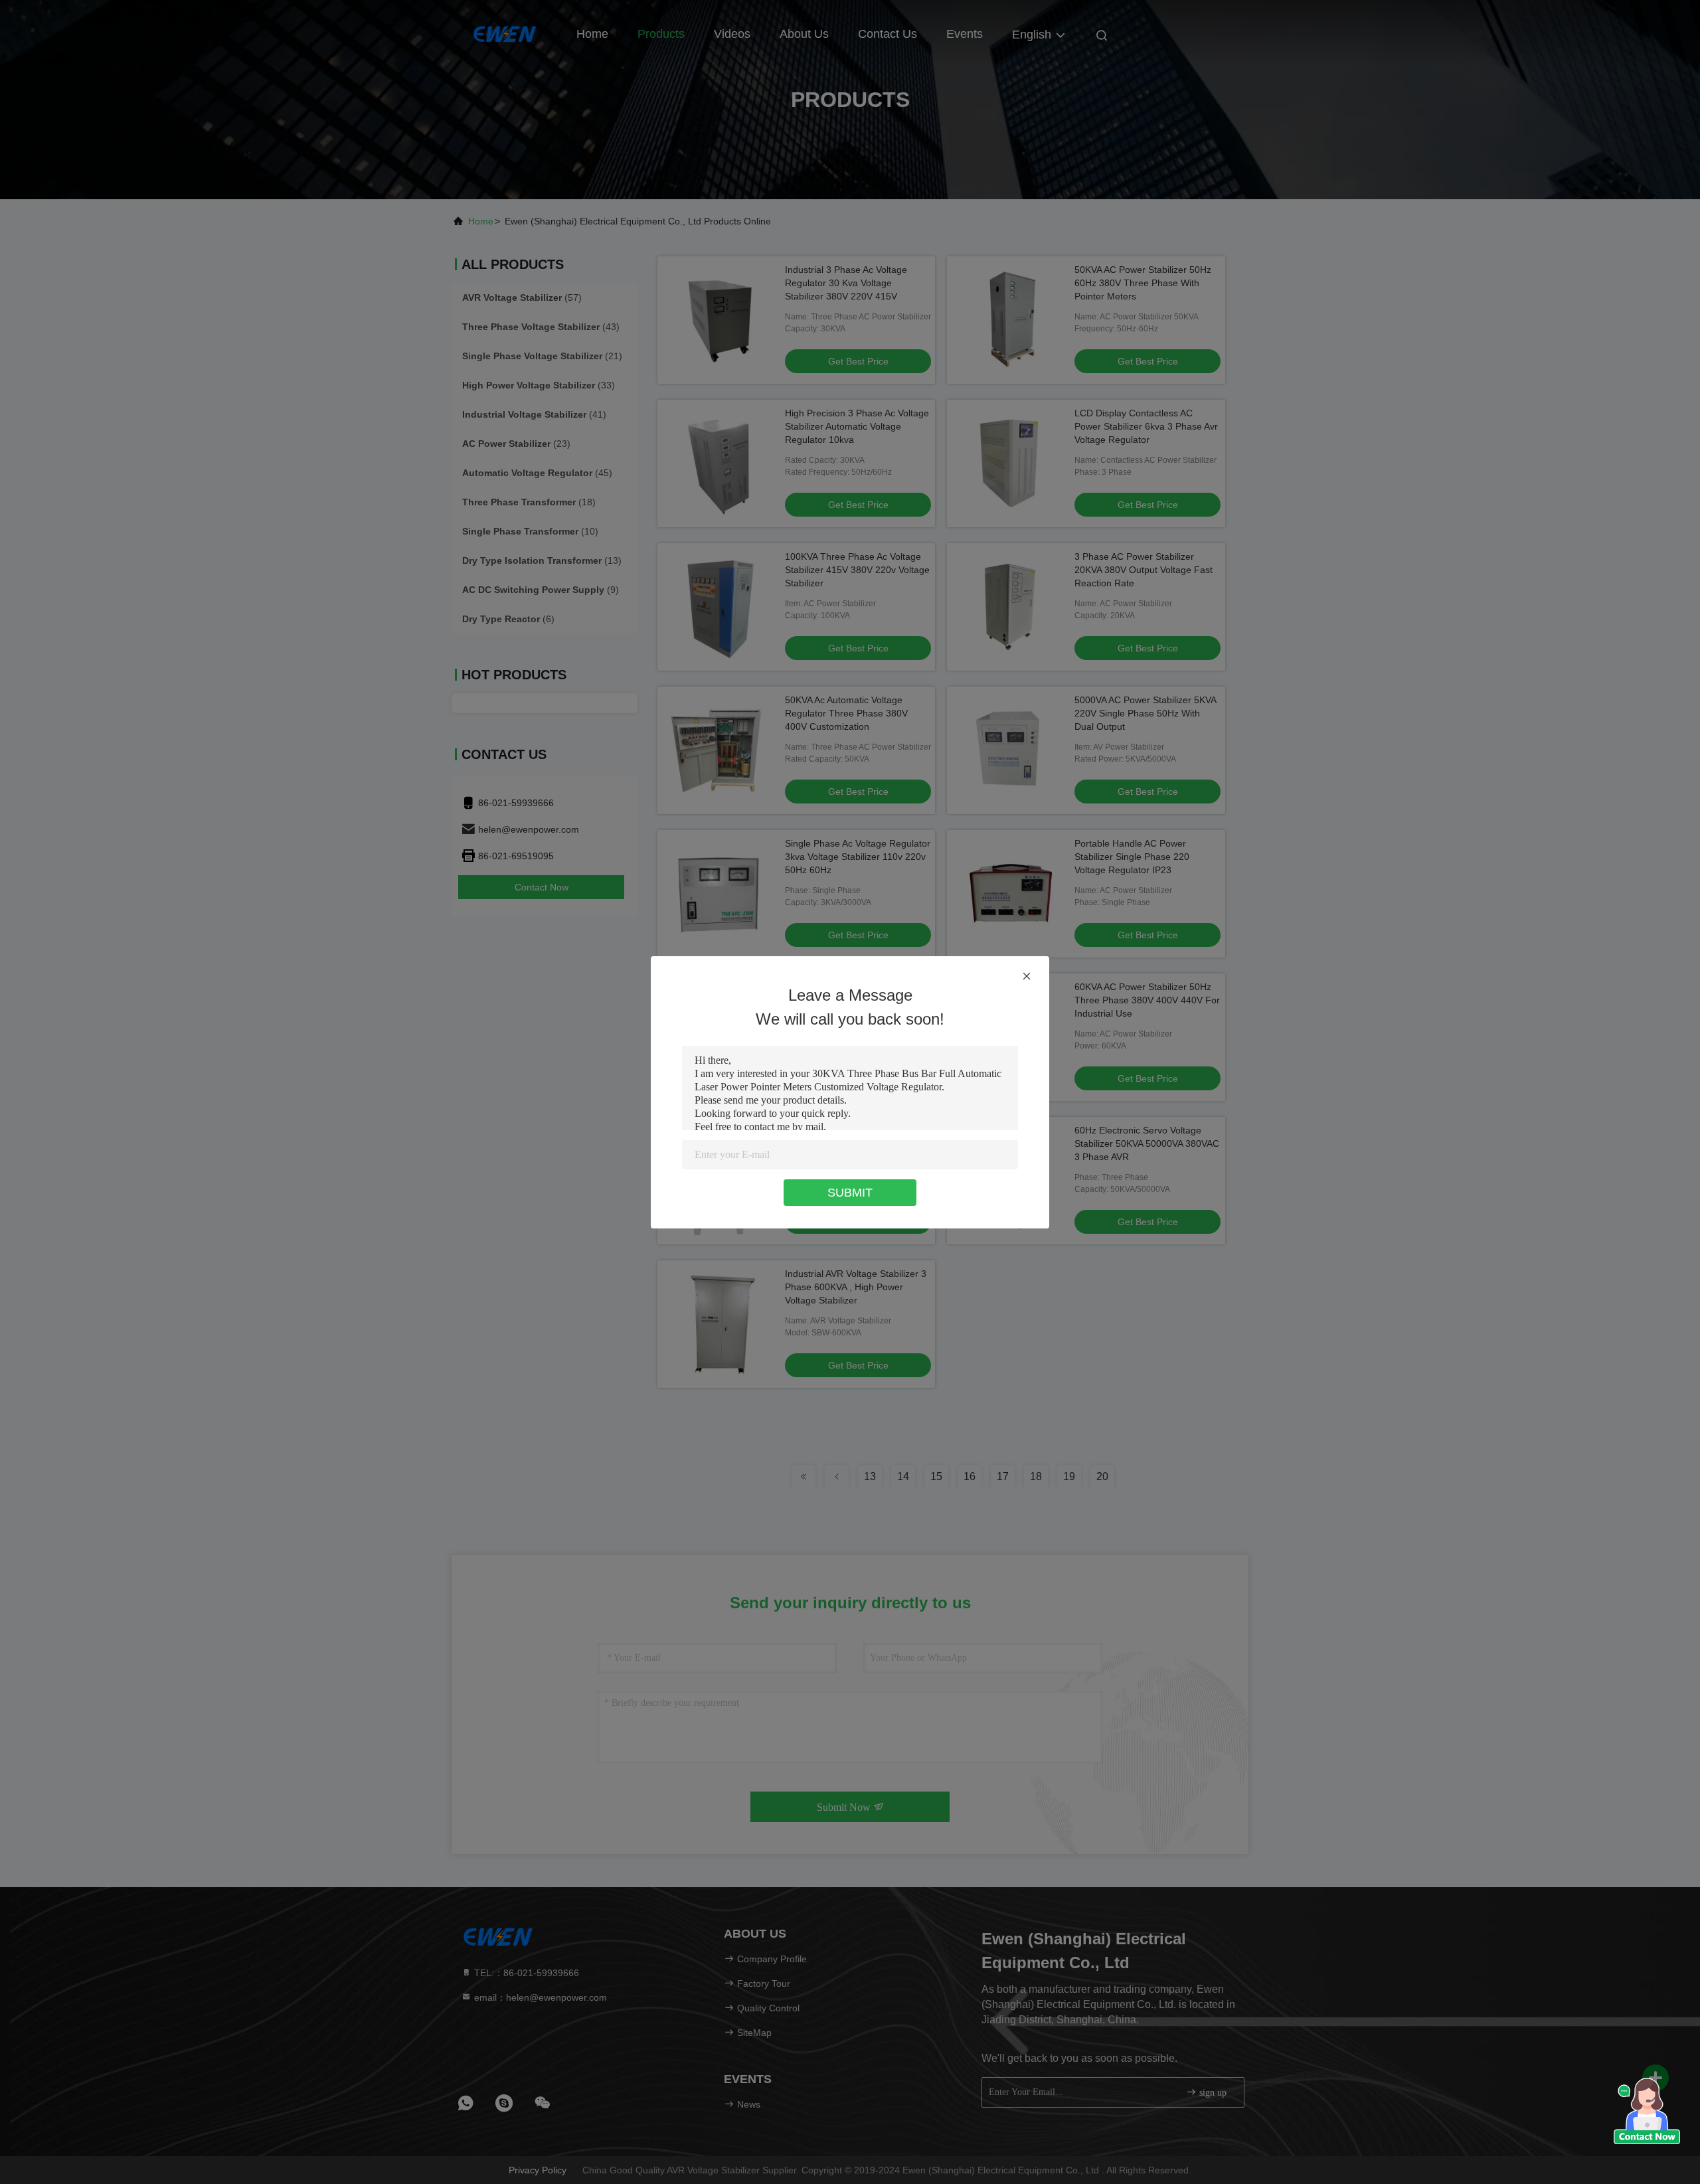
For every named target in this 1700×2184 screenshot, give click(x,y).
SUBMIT (850, 1193)
